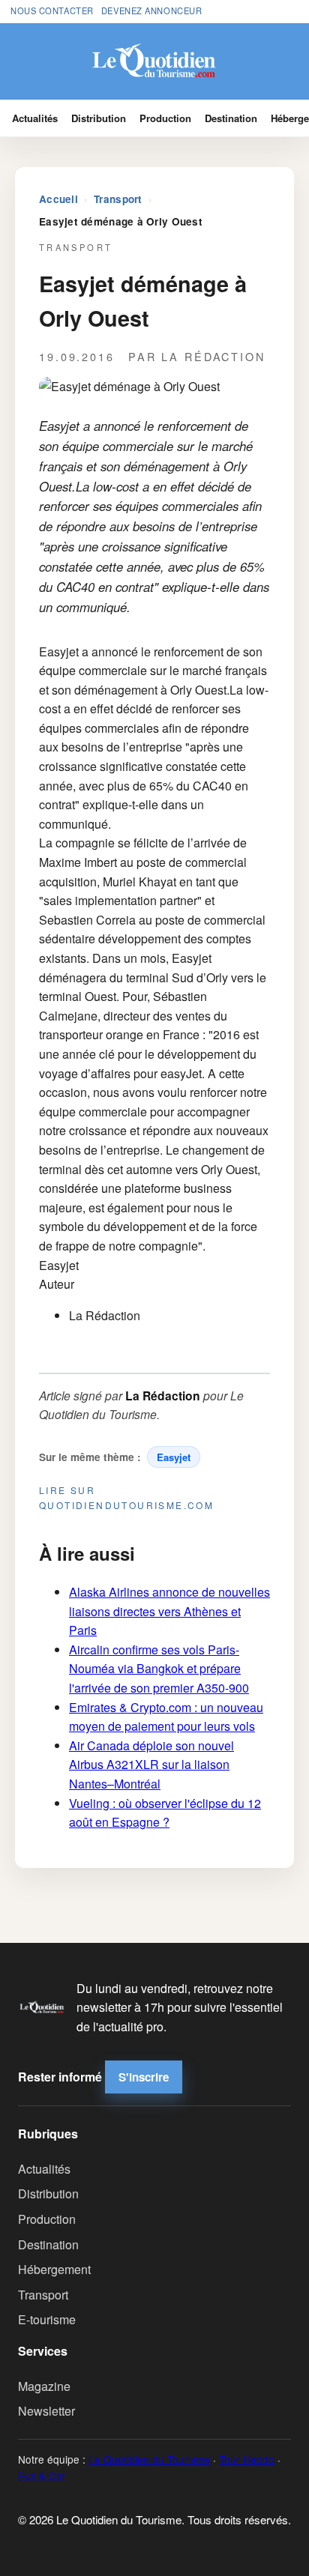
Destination (231, 118)
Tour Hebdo (247, 2459)
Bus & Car (42, 2476)
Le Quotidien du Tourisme (149, 2459)
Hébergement (54, 2269)
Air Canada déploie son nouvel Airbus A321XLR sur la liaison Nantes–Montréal (151, 1765)
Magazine (44, 2386)
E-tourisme (47, 2319)
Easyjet (174, 1457)
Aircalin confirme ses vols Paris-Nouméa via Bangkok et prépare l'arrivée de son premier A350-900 (159, 1669)
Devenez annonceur (152, 10)
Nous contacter (52, 10)
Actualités (35, 118)
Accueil (58, 199)
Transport (118, 199)
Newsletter (46, 2411)
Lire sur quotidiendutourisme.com (126, 1497)
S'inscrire (144, 2077)
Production (165, 118)
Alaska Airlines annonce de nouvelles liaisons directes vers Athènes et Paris (169, 1611)
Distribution (99, 118)
